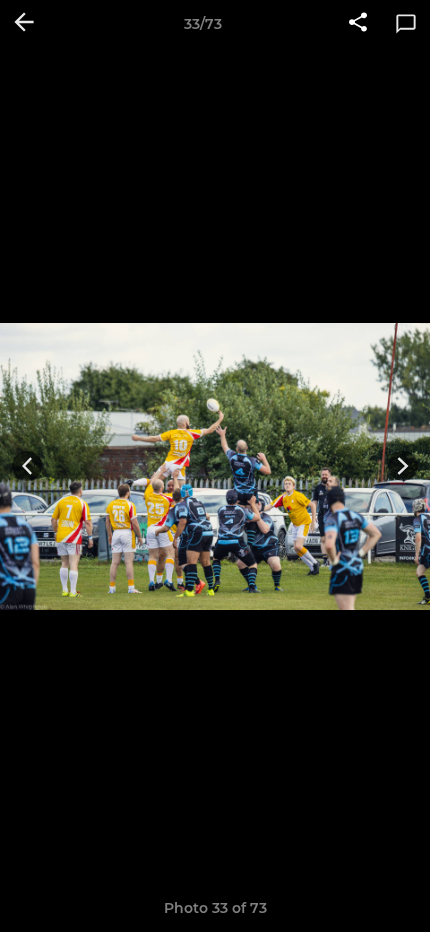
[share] (358, 24)
